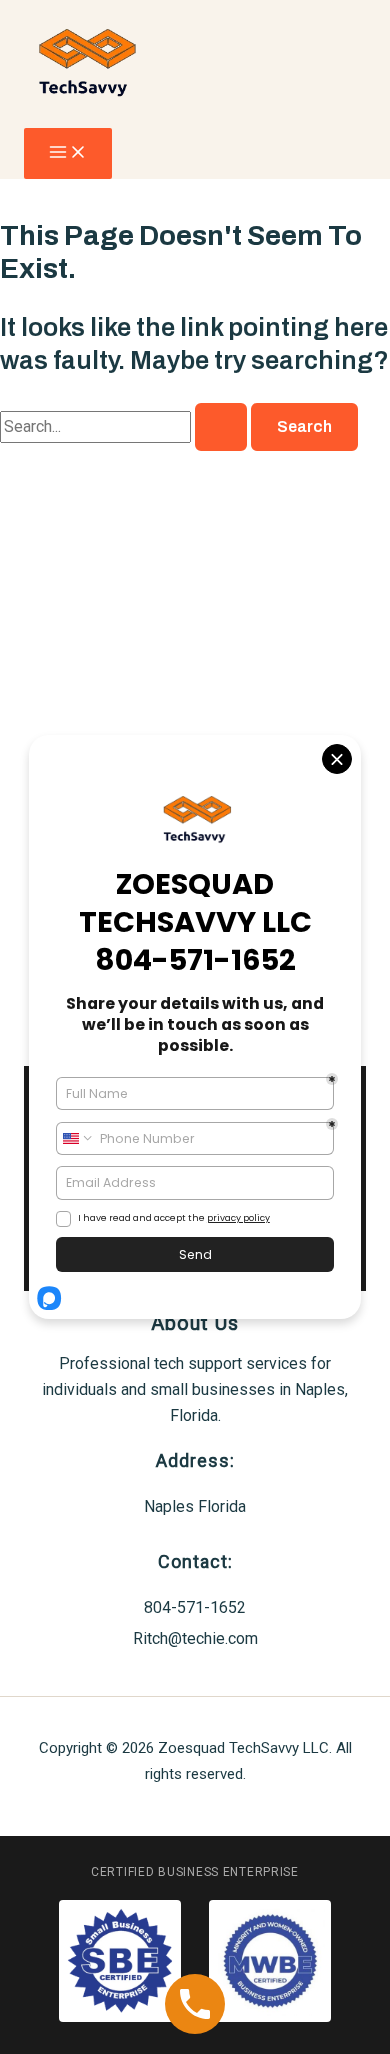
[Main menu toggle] (68, 153)
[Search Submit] (221, 427)
